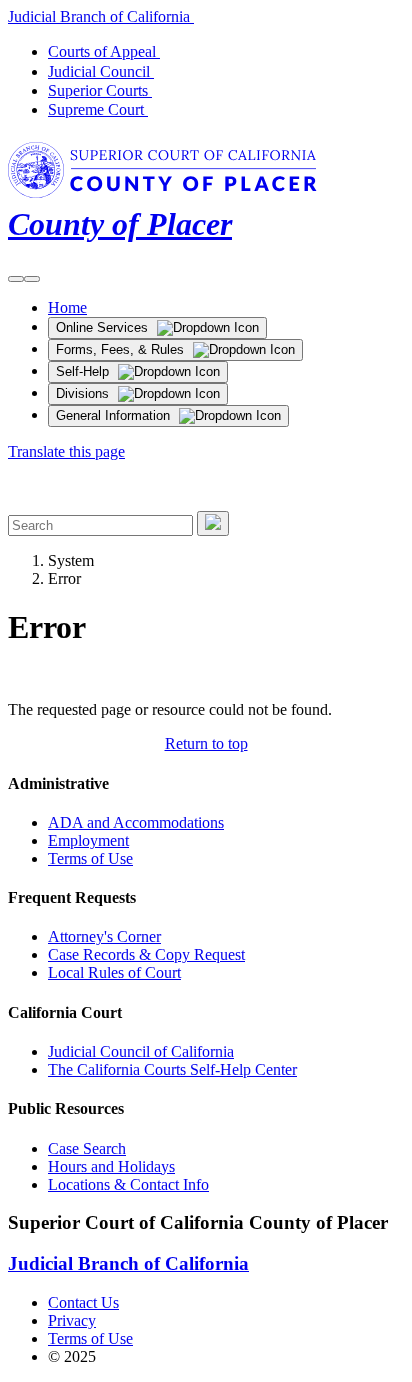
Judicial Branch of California (103, 16)
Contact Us (83, 1302)
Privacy (72, 1320)
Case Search (87, 1148)
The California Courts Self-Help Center (172, 1069)
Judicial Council (103, 71)
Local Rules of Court (114, 972)
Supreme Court (100, 109)
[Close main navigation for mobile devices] (32, 279)
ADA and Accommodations (136, 822)
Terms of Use (90, 858)
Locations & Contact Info (128, 1184)
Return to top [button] (206, 743)
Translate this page (66, 451)
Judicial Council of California (141, 1051)
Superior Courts (102, 90)
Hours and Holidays (111, 1166)
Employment (88, 840)
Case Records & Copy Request (146, 954)
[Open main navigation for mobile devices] (16, 279)
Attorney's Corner (104, 936)
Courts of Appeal (106, 51)
